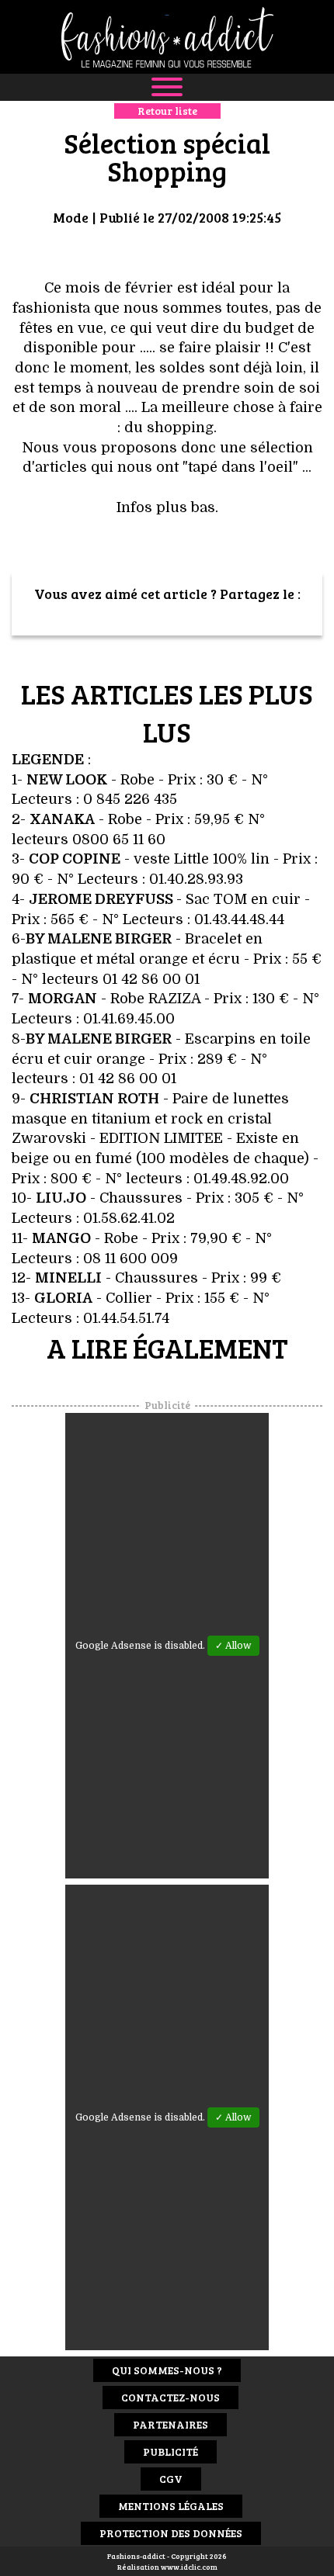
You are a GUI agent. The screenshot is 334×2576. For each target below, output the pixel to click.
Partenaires (170, 2424)
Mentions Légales (171, 2506)
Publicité (170, 2451)
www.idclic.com (189, 2567)
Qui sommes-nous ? (167, 2370)
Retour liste (167, 111)
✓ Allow (233, 1646)
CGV (171, 2479)
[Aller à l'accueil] (167, 37)
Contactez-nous (170, 2397)
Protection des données (171, 2533)
